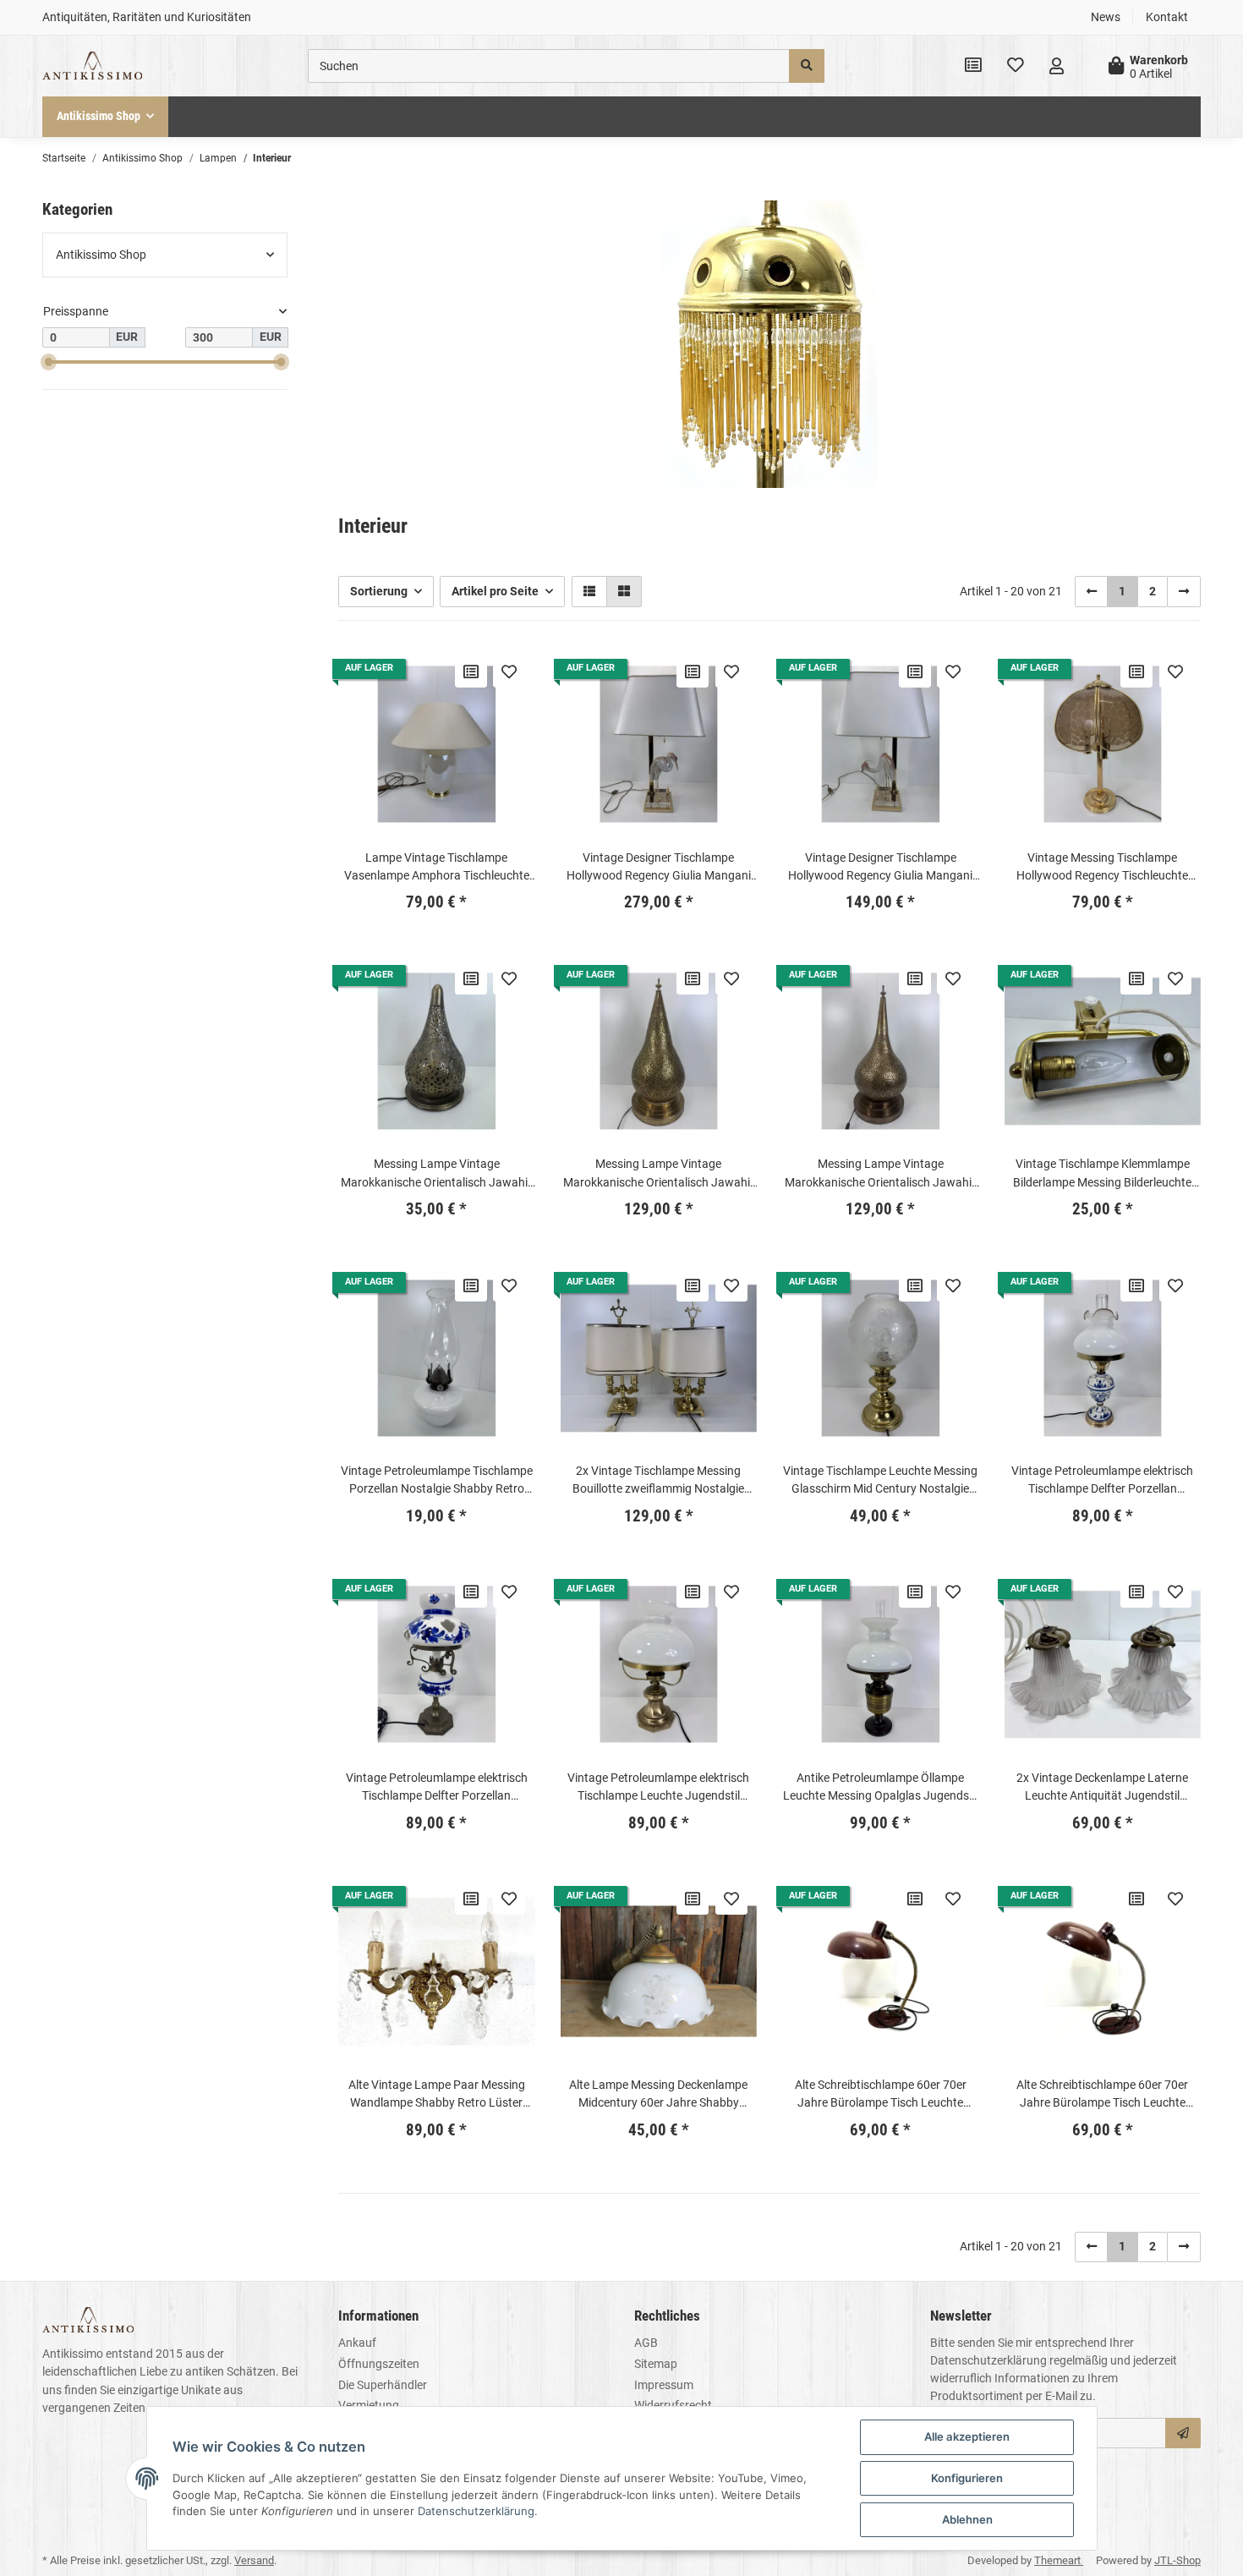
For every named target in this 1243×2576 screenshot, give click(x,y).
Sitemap (656, 2364)
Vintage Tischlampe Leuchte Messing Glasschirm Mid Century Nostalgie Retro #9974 (880, 1481)
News (1106, 17)
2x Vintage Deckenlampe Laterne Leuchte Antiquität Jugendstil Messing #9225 (1102, 1788)
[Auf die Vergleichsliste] (471, 671)
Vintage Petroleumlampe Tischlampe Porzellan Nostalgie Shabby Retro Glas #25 (437, 1481)
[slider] (49, 362)
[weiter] (1184, 591)
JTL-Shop (1177, 2560)
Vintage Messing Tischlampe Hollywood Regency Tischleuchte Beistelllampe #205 (1102, 868)
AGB (646, 2343)
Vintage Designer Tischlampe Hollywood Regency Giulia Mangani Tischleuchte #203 (659, 868)
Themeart (1059, 2560)
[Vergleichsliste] (973, 66)
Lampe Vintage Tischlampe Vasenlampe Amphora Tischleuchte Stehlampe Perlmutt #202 (437, 868)
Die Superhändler (383, 2385)
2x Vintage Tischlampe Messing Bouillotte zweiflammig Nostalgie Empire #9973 (658, 1481)
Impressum (664, 2385)
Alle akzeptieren (967, 2436)
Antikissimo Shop (101, 255)
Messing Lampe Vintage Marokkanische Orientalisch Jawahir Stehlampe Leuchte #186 (436, 1174)
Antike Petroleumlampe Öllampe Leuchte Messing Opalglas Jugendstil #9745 (881, 1788)
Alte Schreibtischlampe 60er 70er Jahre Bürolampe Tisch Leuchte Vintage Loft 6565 (881, 2095)
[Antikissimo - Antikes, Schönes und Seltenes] (92, 66)
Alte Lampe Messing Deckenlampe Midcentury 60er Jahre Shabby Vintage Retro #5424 (658, 2095)
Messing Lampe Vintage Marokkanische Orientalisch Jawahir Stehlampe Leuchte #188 (880, 1174)
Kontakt (1167, 17)
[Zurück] (1092, 591)
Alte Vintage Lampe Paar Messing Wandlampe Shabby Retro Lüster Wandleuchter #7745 (437, 2095)
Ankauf (357, 2343)
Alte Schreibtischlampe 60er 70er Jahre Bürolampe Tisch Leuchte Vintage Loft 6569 (1102, 2095)
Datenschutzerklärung (988, 2360)
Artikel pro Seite (495, 591)
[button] (1057, 66)
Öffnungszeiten (379, 2364)
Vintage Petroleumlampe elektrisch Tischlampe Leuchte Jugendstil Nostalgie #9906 (658, 1788)
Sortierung (379, 591)
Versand (254, 2560)
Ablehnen (967, 2519)
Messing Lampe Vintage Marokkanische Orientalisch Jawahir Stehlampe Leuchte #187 (659, 1174)
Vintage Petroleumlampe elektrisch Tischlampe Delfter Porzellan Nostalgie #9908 (437, 1788)
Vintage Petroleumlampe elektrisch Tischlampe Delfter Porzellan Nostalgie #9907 (1102, 1481)
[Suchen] (807, 66)
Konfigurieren (967, 2478)
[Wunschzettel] (1016, 66)
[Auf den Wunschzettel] (509, 671)
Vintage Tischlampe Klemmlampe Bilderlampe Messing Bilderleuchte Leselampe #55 (1102, 1174)
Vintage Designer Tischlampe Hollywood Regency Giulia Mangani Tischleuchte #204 (880, 868)
